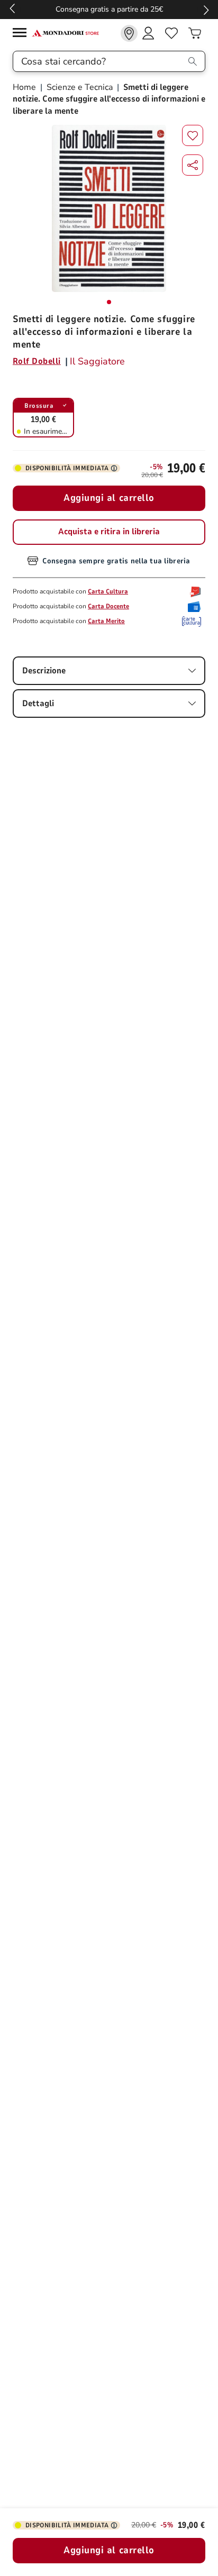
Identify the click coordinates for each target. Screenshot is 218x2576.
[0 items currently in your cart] (195, 33)
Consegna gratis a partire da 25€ (109, 9)
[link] (129, 33)
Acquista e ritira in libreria (109, 532)
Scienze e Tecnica (80, 87)
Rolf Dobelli (37, 361)
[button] (193, 165)
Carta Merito (106, 621)
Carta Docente (108, 606)
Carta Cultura (108, 591)
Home (25, 87)
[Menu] (22, 34)
